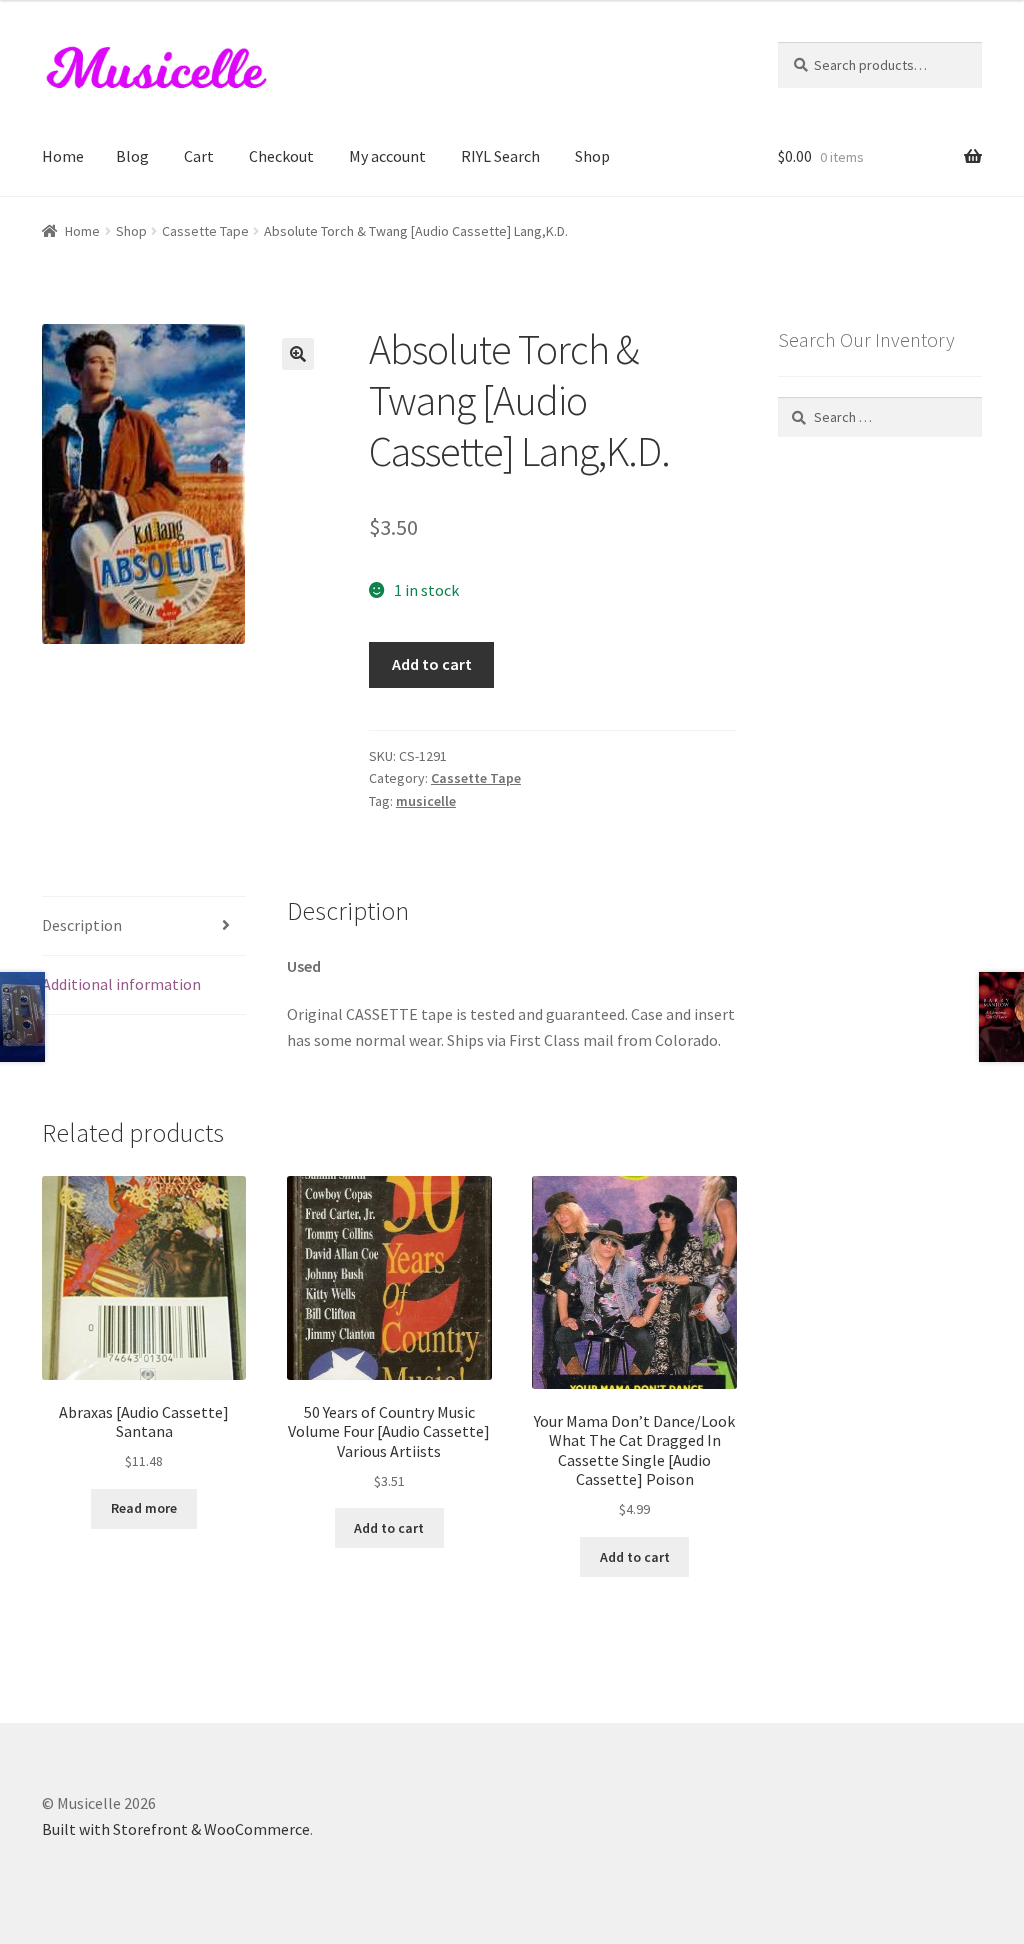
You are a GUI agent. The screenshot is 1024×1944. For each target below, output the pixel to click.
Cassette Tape (205, 231)
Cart (199, 156)
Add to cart (432, 664)
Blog (132, 156)
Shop (592, 156)
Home (63, 156)
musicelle (426, 801)
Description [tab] (82, 925)
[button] (298, 354)
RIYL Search (500, 156)
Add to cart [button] (389, 1528)
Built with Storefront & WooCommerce (176, 1829)
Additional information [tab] (121, 984)
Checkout (281, 156)
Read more (144, 1508)
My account (387, 156)
